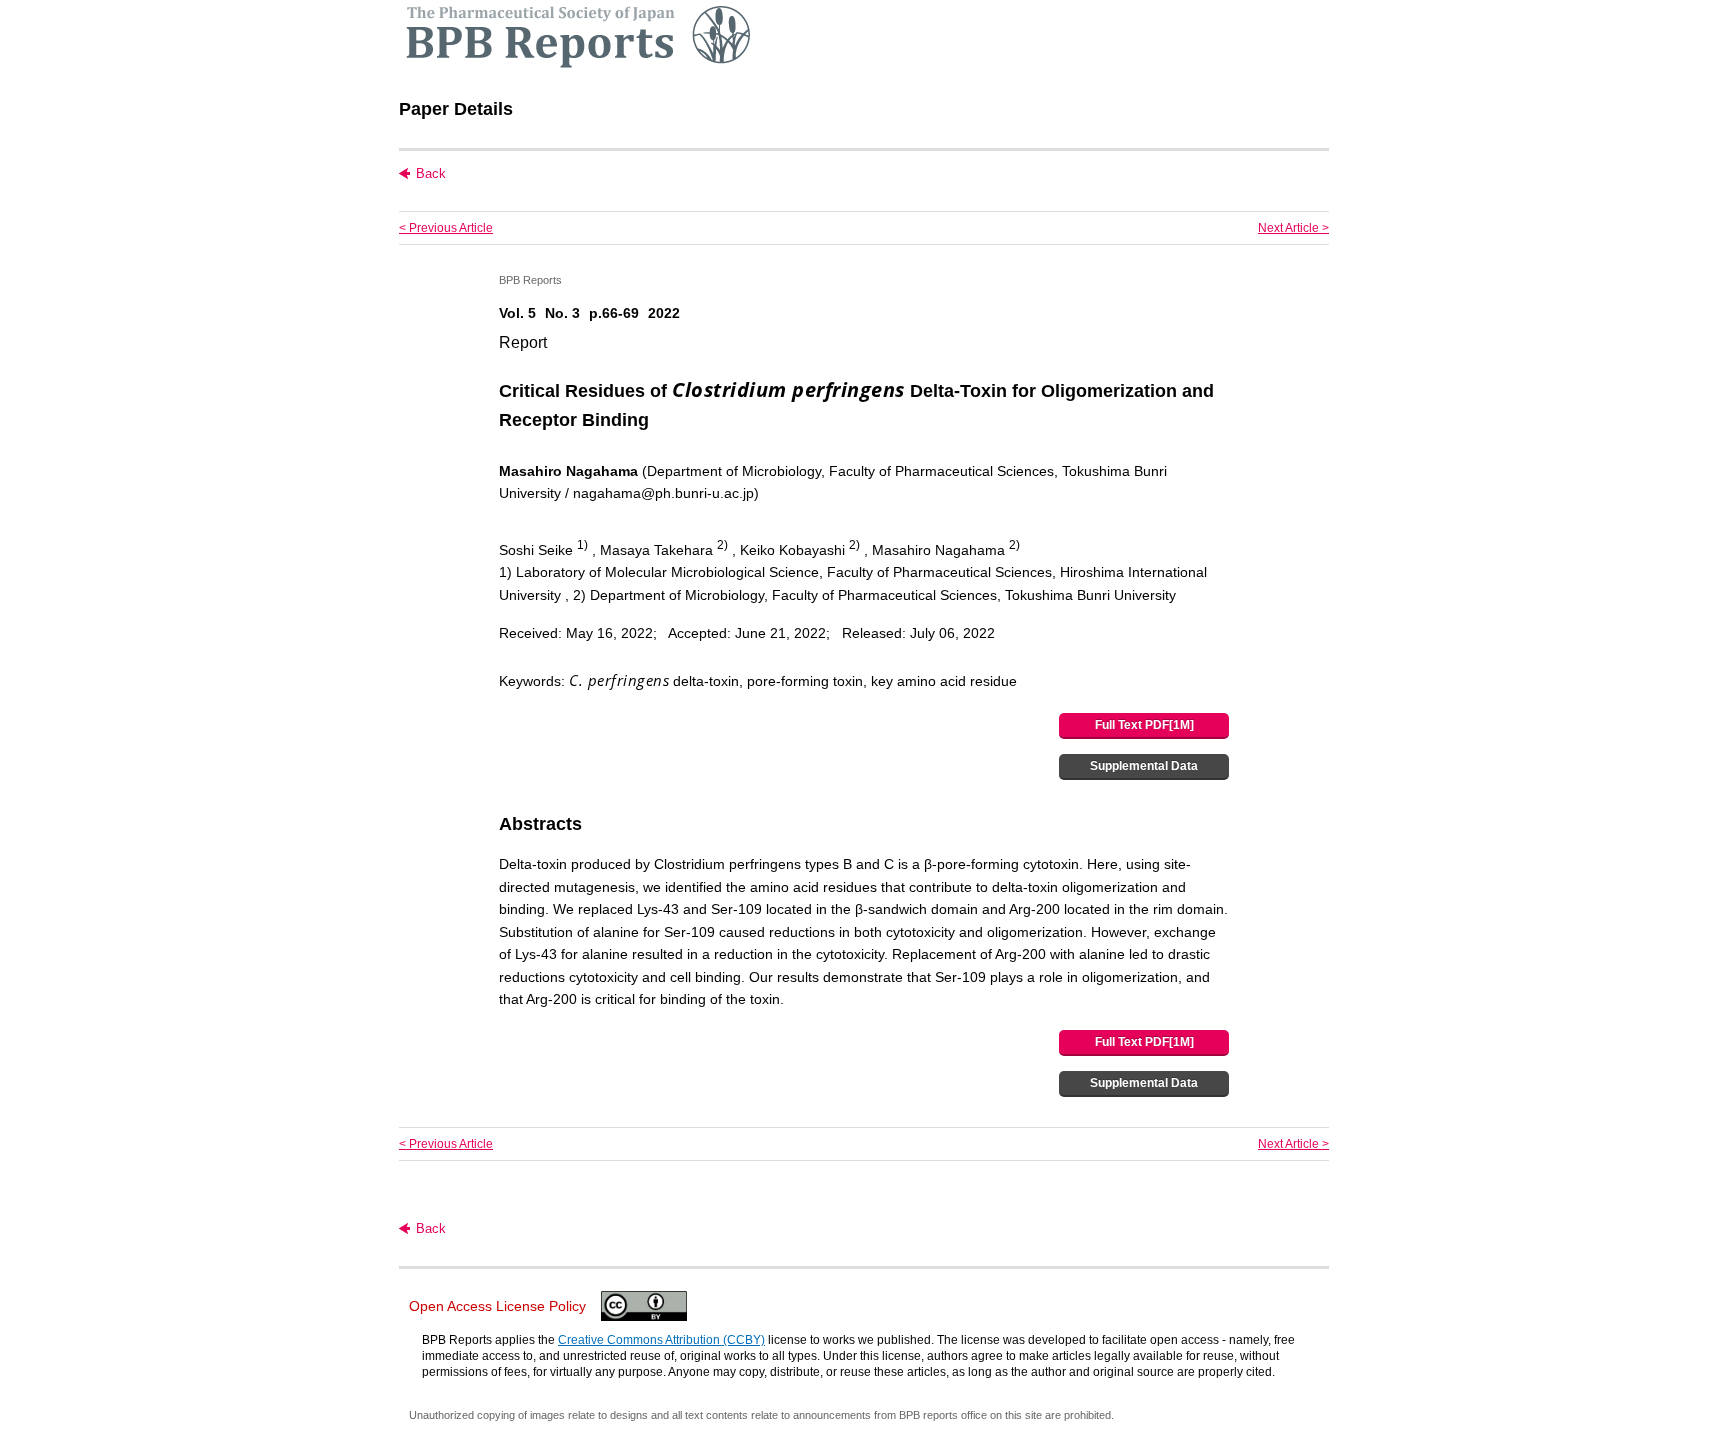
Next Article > (1293, 228)
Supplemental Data (1144, 766)
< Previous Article (446, 228)
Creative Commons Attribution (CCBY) (661, 1340)
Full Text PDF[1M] (1144, 725)
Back (431, 173)
